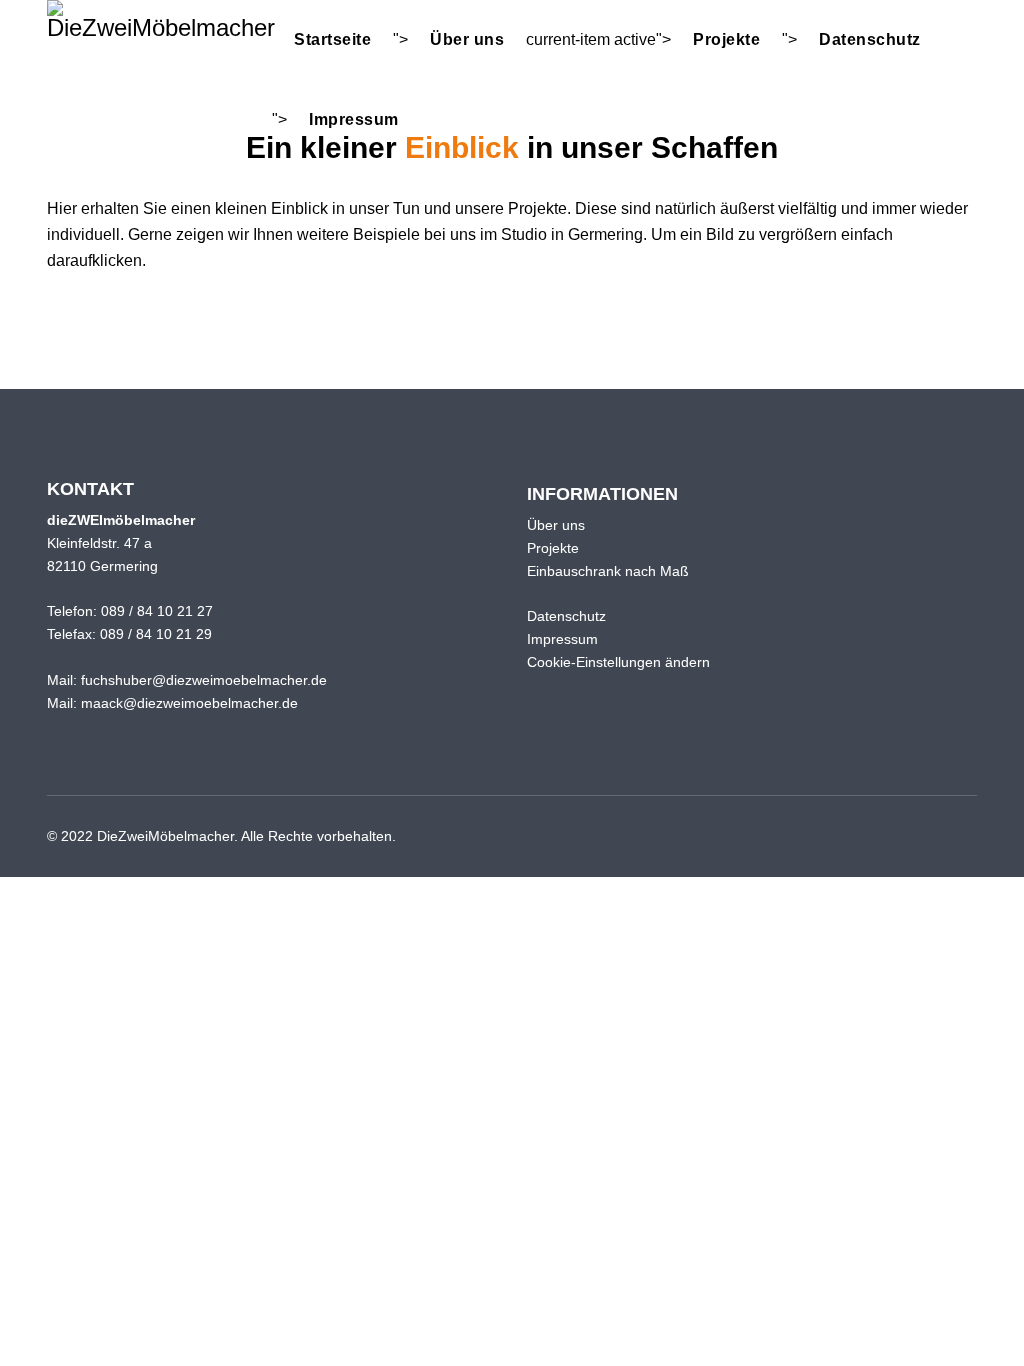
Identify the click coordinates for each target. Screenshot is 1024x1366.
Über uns (467, 39)
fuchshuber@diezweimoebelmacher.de (204, 680)
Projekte (726, 39)
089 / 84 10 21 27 (157, 611)
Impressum (354, 119)
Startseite (332, 39)
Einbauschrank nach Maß (608, 571)
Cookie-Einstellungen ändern (618, 662)
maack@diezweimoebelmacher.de (189, 703)
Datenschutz (870, 39)
